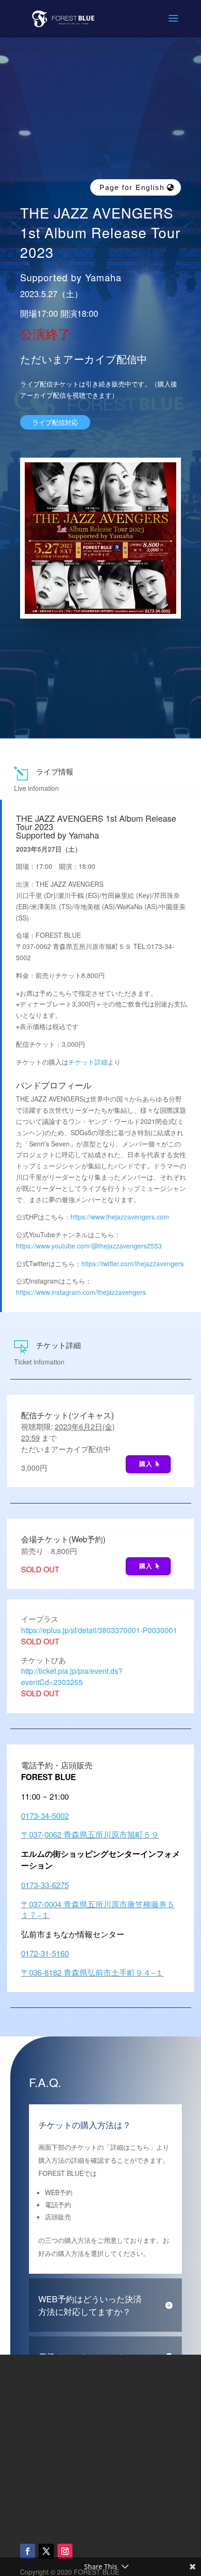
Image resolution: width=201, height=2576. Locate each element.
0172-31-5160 (45, 1953)
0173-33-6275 (45, 1885)
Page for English (132, 187)
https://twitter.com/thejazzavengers (133, 1263)
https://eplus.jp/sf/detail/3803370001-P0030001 (99, 1630)
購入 (146, 1464)
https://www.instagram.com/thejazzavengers (81, 1292)
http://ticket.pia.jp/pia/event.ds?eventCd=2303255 (72, 1676)
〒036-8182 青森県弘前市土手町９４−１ (92, 1972)
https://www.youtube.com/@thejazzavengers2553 (89, 1246)
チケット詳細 (88, 1062)
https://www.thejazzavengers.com (120, 1217)
